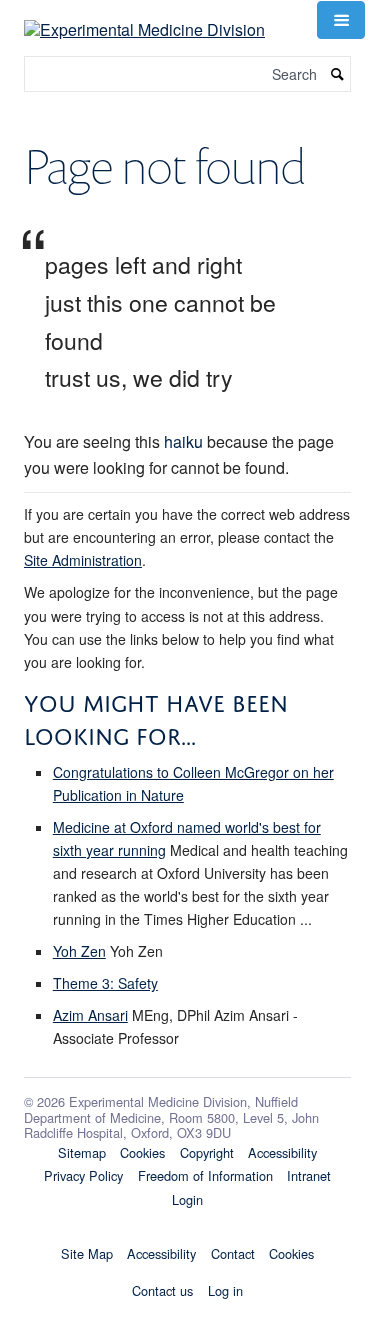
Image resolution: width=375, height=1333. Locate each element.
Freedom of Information (205, 1175)
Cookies (142, 1152)
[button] (341, 20)
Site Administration (83, 560)
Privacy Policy (83, 1175)
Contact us (162, 1290)
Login (187, 1199)
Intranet (309, 1175)
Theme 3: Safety (105, 983)
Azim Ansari (90, 1015)
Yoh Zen (79, 951)
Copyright (207, 1152)
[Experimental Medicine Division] (144, 17)
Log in (225, 1290)
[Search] (338, 74)
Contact (233, 1253)
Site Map (87, 1253)
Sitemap (82, 1152)
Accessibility (282, 1152)
